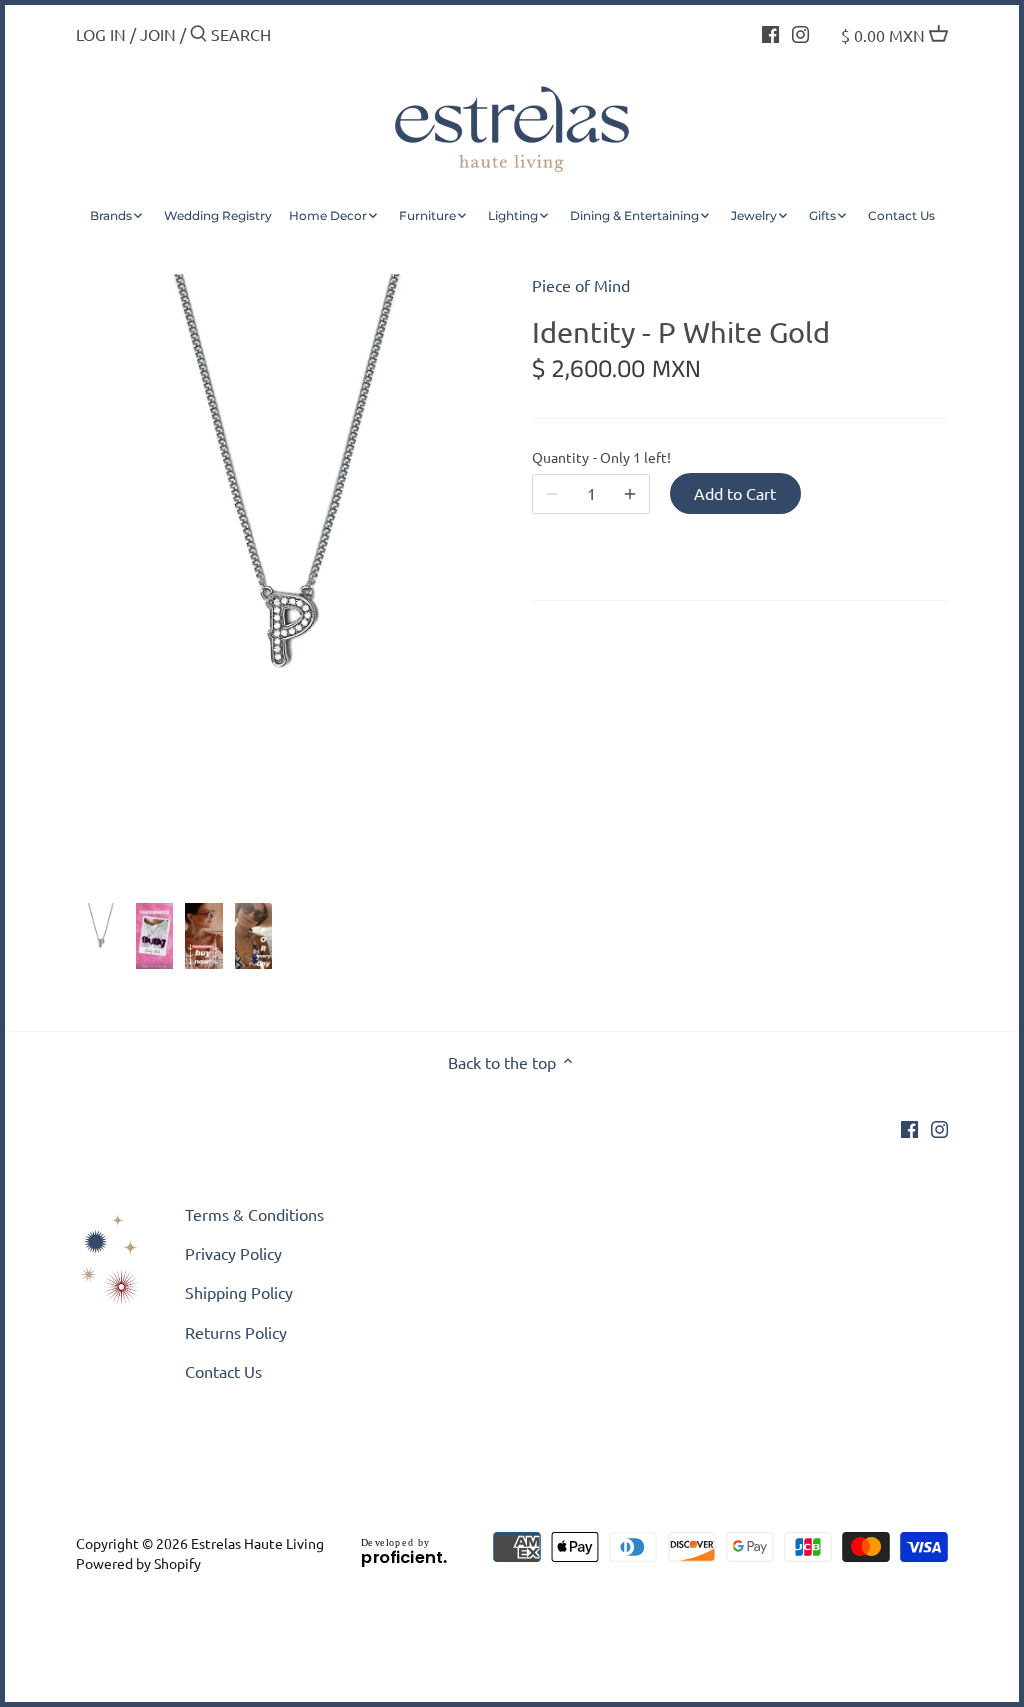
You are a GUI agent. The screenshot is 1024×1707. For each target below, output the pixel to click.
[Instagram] (800, 32)
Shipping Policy (239, 1292)
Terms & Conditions (254, 1214)
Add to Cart (735, 493)
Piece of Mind (581, 285)
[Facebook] (770, 32)
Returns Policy (236, 1332)
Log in (101, 34)
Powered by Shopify (138, 1563)
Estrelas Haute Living (257, 1543)
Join (158, 34)
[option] (100, 937)
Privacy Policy (233, 1253)
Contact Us (223, 1371)
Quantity (591, 457)
